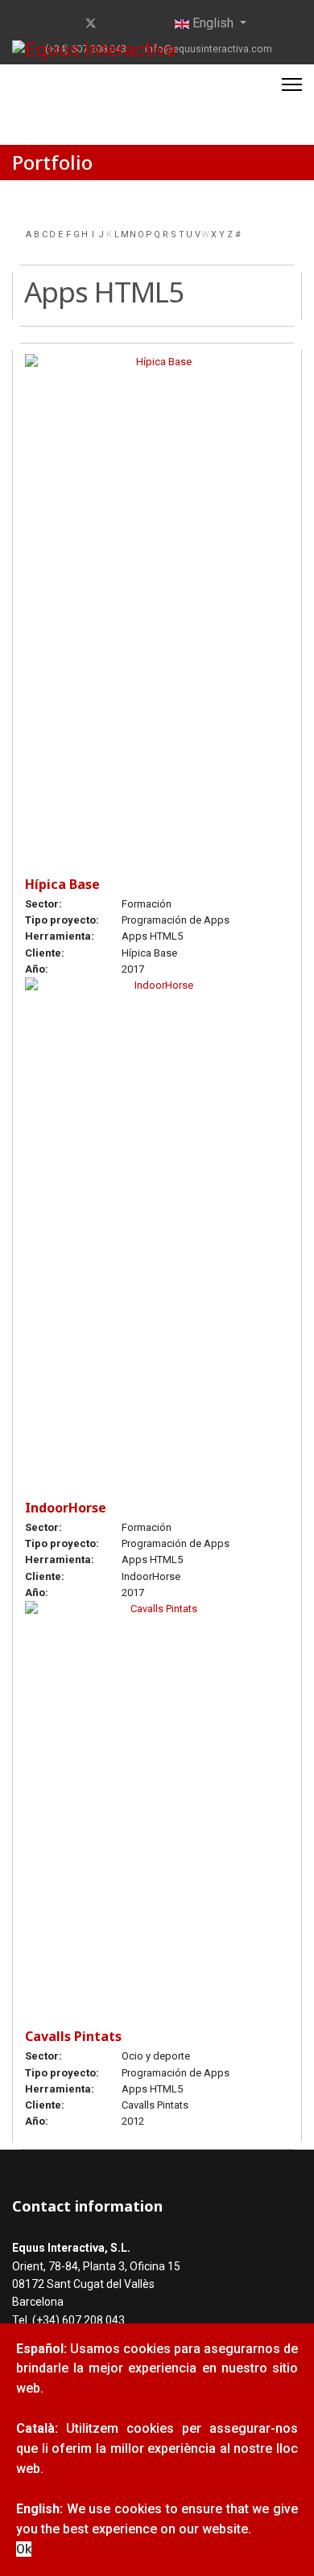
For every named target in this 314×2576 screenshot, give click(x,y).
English (213, 23)
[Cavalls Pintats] (157, 1798)
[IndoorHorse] (157, 1222)
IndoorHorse (66, 1508)
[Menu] (292, 84)
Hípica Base (62, 884)
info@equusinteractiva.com (209, 49)
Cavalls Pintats (73, 2036)
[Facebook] (65, 23)
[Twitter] (91, 23)
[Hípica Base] (157, 598)
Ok (24, 2549)
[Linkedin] (116, 23)
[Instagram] (141, 23)
